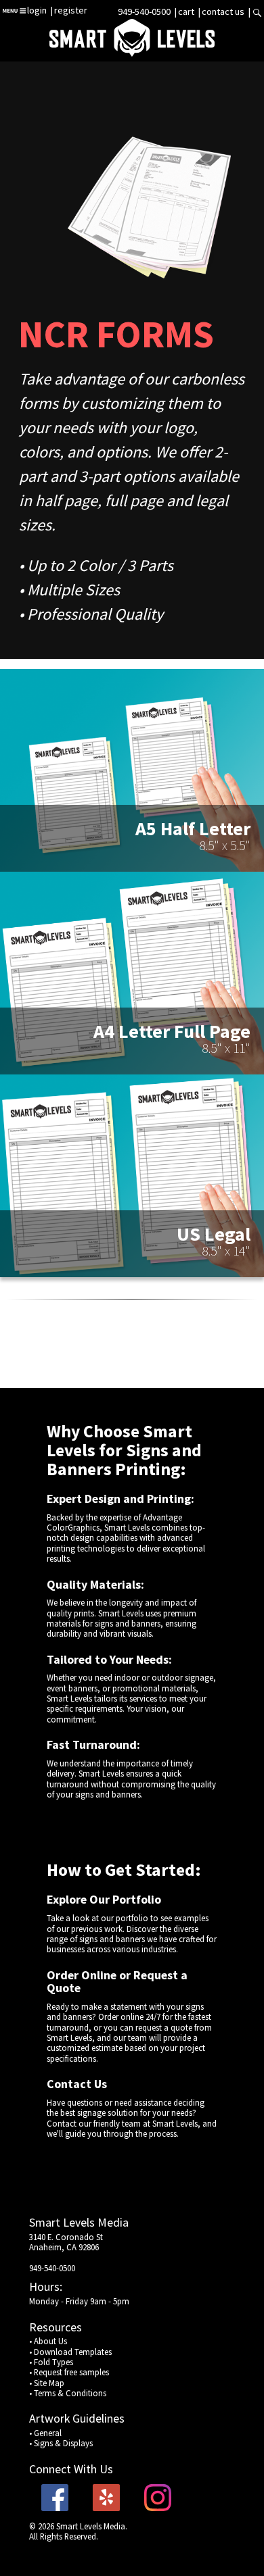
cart (187, 11)
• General (45, 2433)
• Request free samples (69, 2372)
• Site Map (47, 2383)
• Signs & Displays (61, 2443)
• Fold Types (51, 2362)
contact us (223, 11)
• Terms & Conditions (68, 2393)
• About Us (48, 2341)
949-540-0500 (144, 11)
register (71, 10)
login (37, 10)
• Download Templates (70, 2352)
